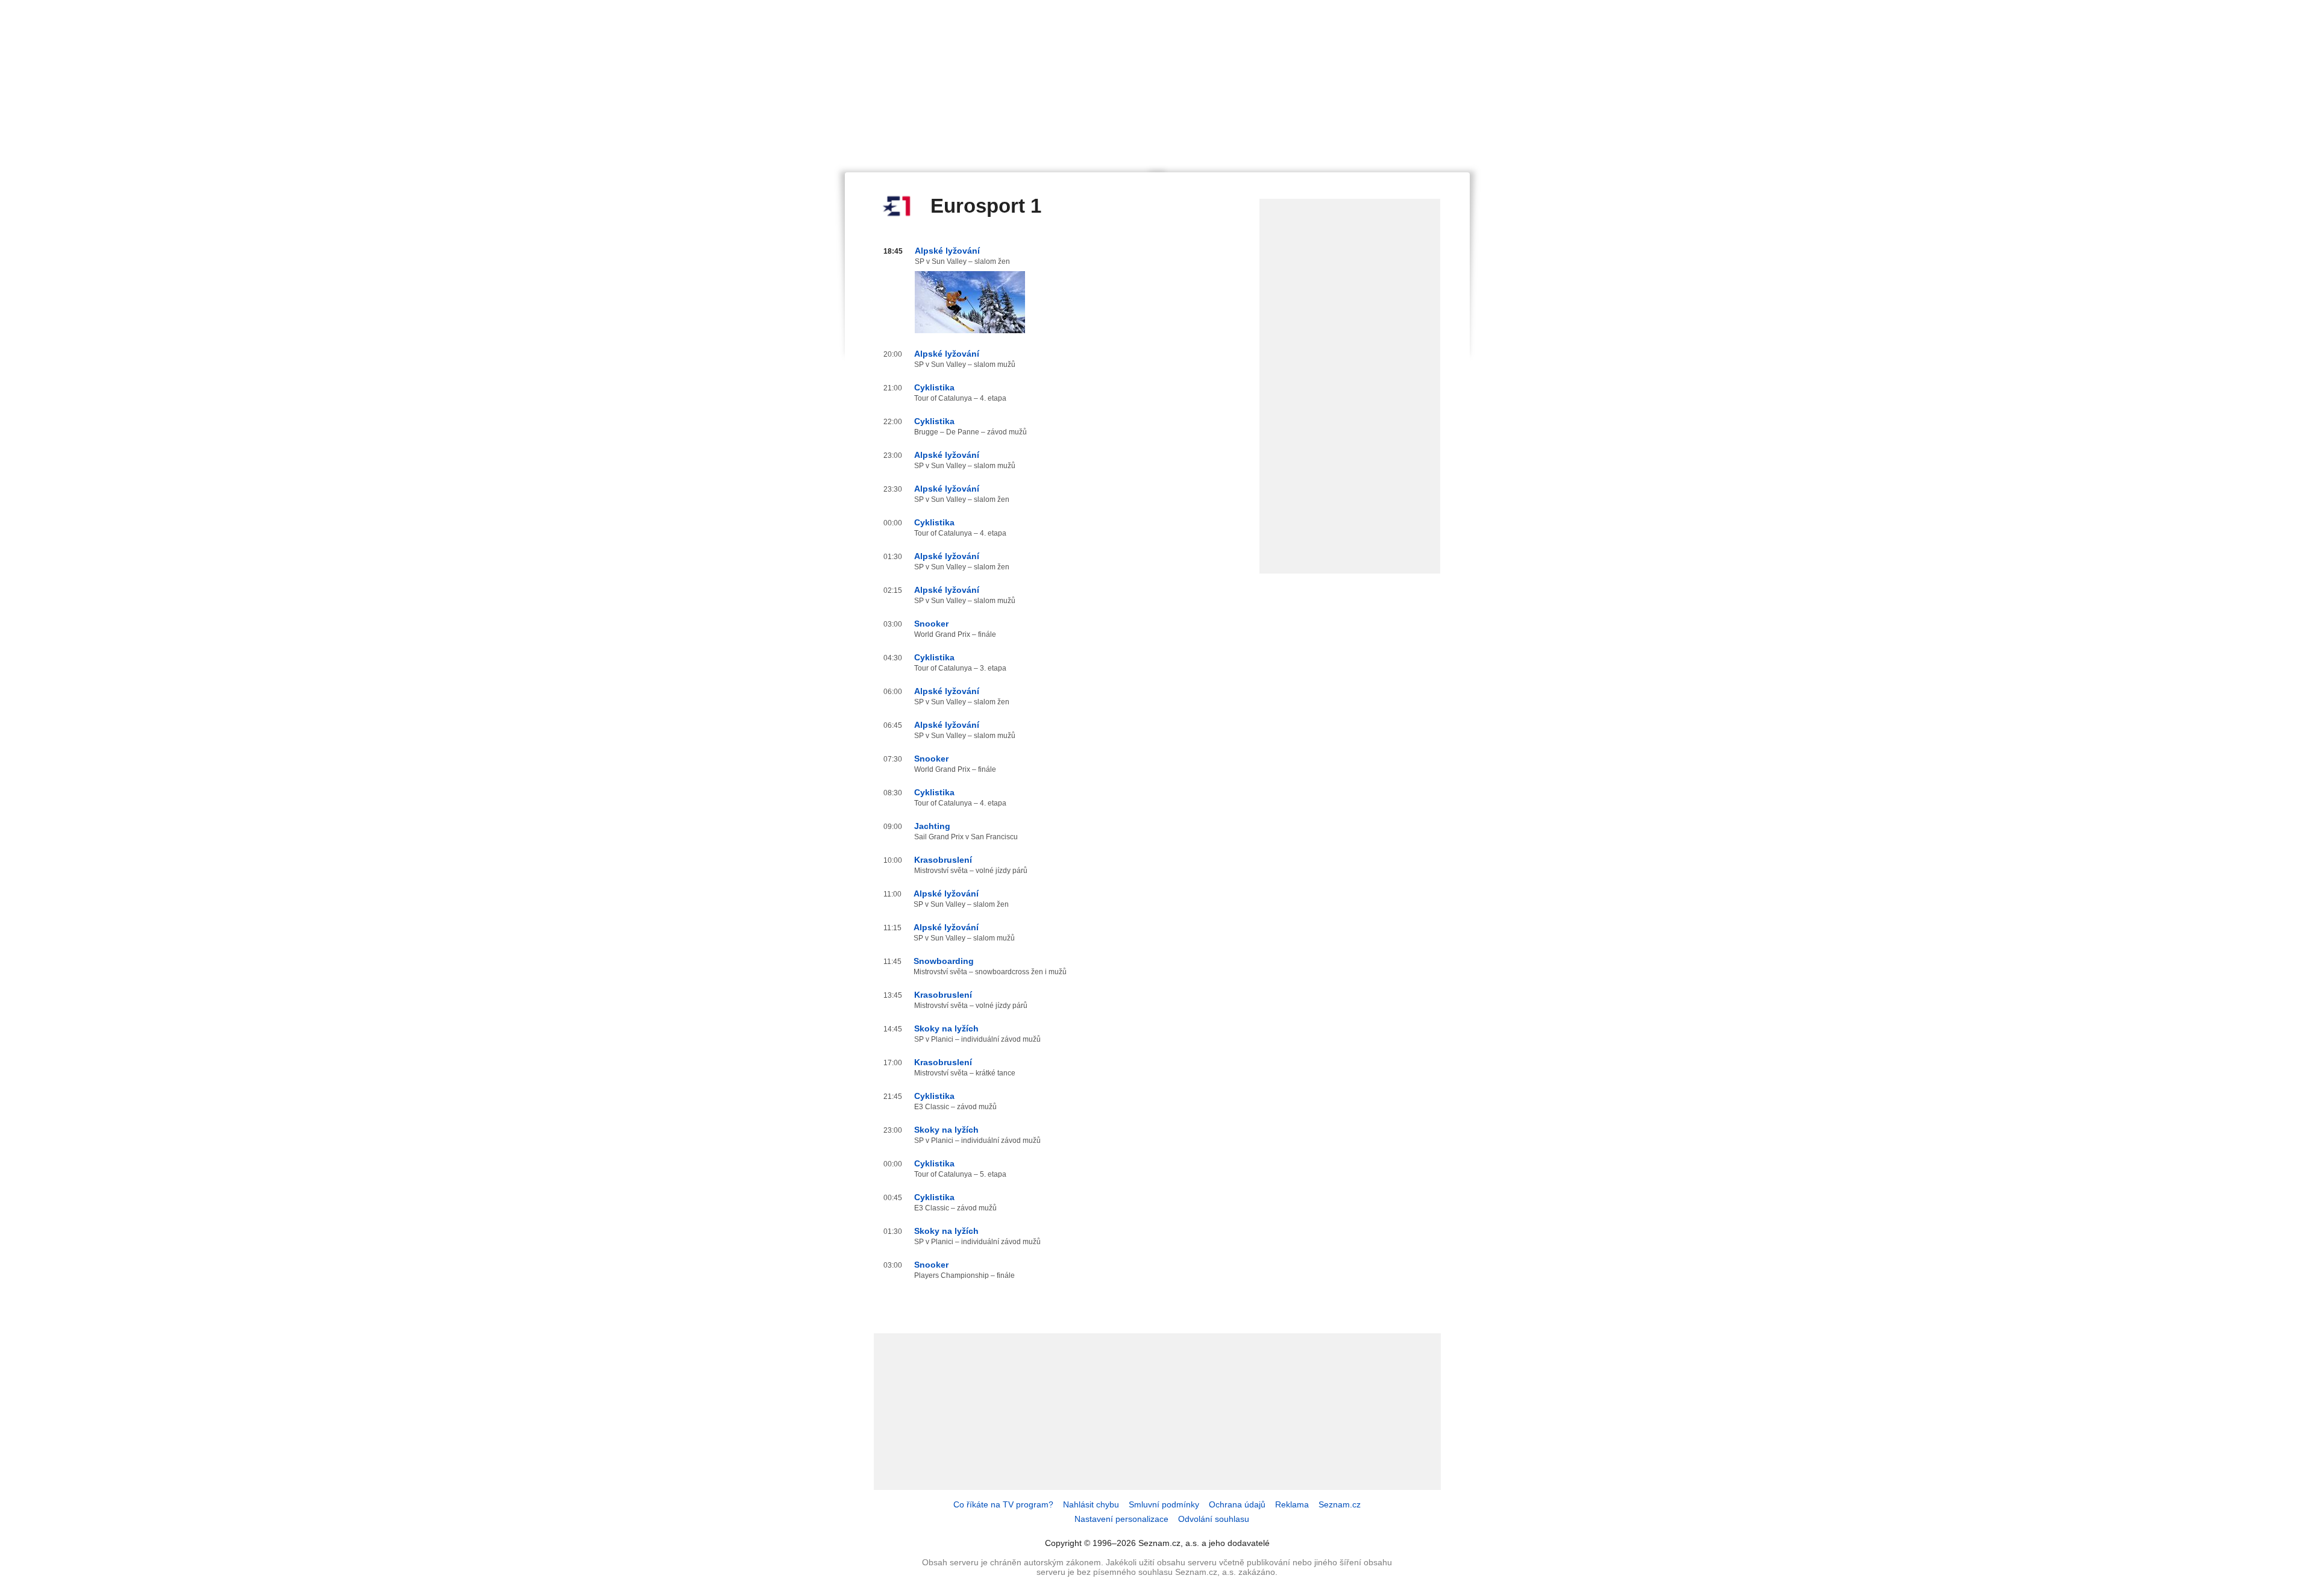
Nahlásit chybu (1091, 1504)
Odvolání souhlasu (1214, 1519)
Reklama (1292, 1504)
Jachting (932, 826)
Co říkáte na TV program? (1003, 1504)
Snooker (931, 624)
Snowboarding (944, 961)
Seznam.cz (1340, 1504)
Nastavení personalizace (1121, 1519)
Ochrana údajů (1237, 1504)
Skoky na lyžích (946, 1028)
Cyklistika (934, 387)
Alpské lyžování (947, 251)
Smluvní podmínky (1164, 1504)
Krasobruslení (943, 860)
